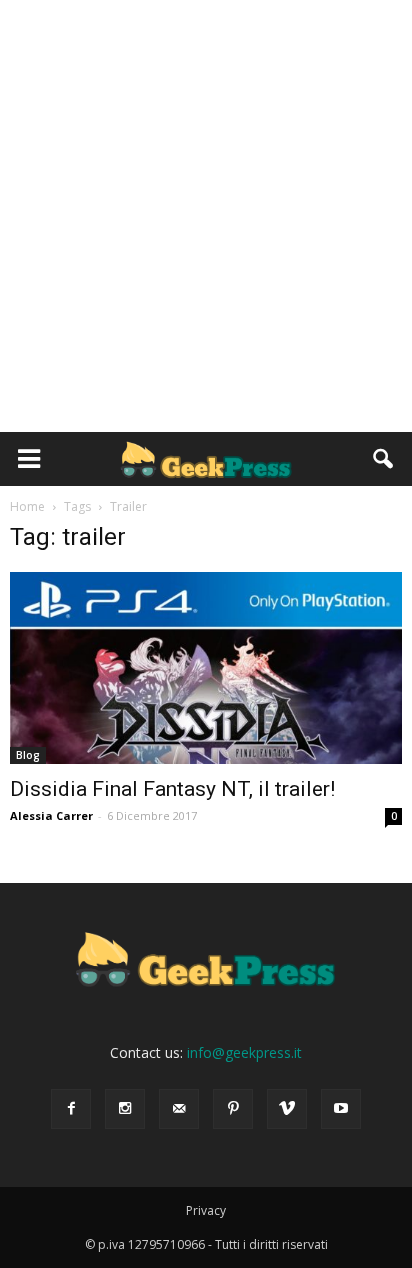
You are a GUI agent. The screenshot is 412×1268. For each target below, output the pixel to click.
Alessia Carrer (51, 815)
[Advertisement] (206, 216)
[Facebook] (71, 1109)
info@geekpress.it (244, 1052)
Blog (28, 755)
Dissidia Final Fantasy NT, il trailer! (172, 789)
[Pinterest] (233, 1109)
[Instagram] (125, 1109)
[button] (384, 459)
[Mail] (179, 1109)
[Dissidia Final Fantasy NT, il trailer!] (206, 668)
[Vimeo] (287, 1109)
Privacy (206, 1210)
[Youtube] (341, 1109)
